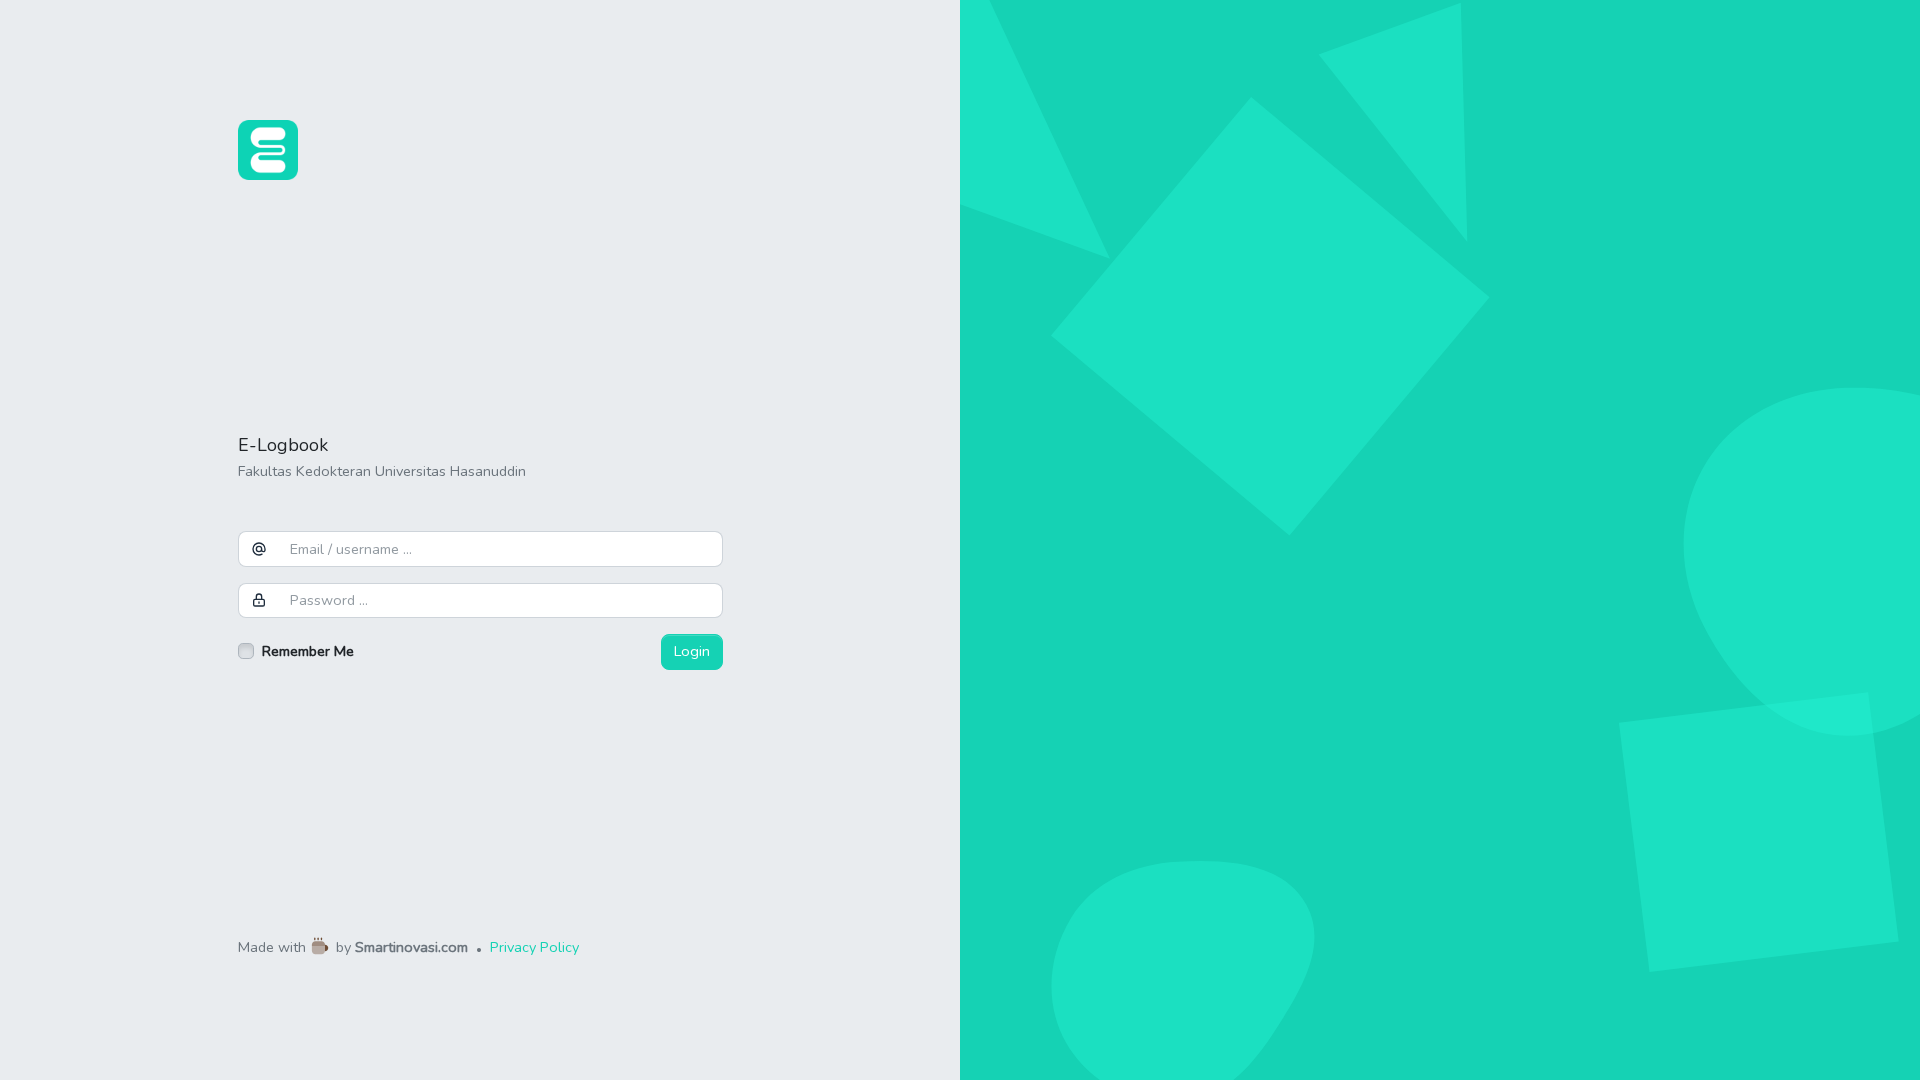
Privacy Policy (534, 948)
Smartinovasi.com (411, 948)
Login (692, 651)
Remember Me (308, 651)
